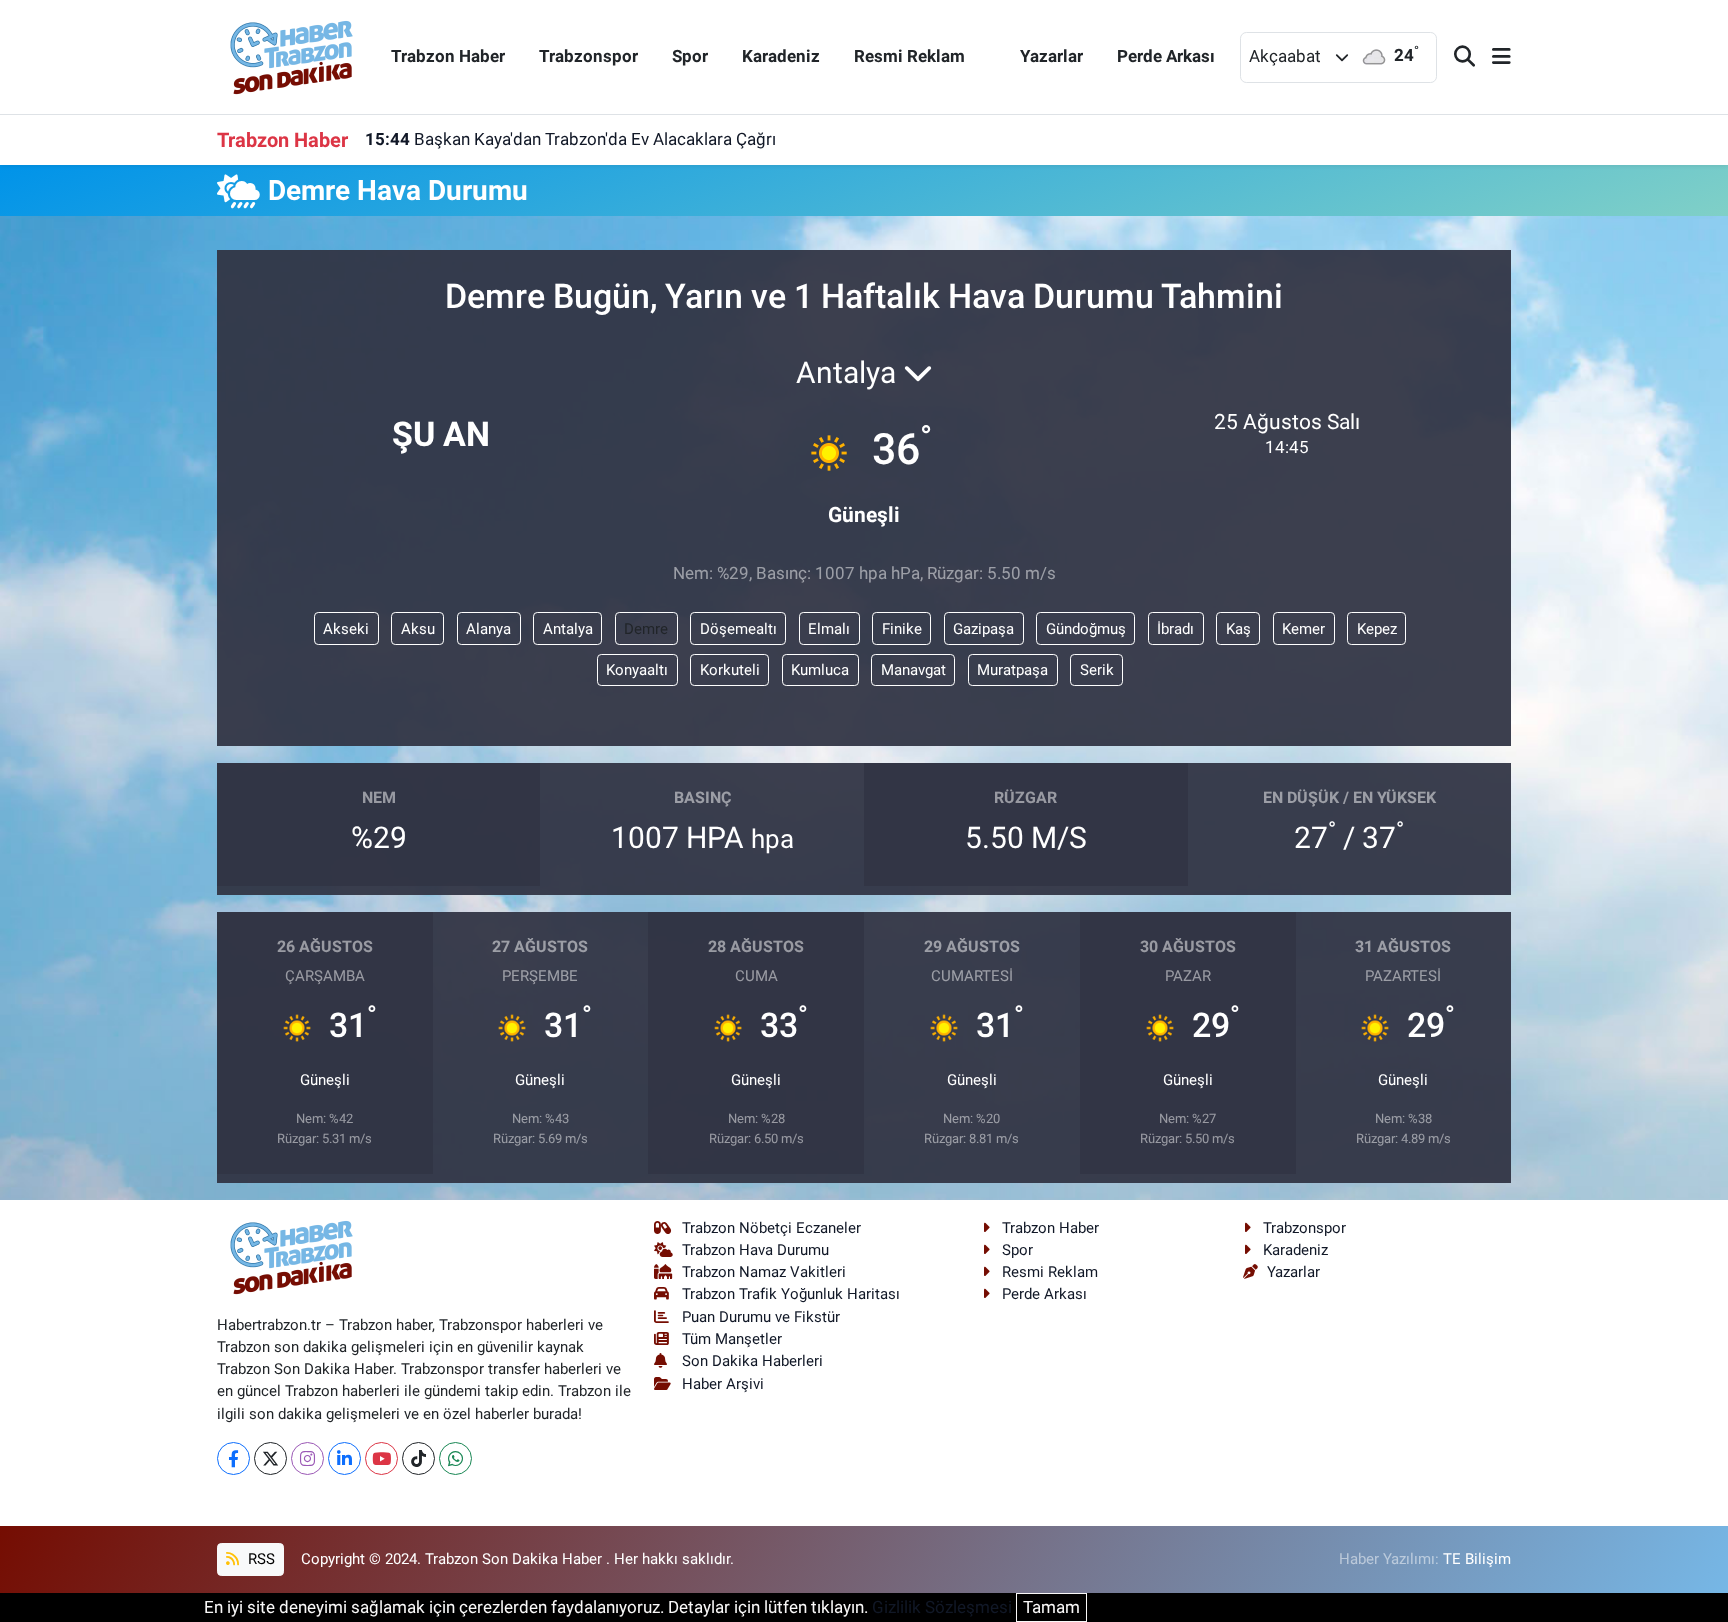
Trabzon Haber (448, 56)
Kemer (1303, 629)
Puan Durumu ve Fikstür (761, 1317)
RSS (259, 1559)
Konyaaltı (637, 670)
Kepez (1377, 629)
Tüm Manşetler (732, 1339)
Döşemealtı (738, 629)
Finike (902, 629)
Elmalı (829, 629)
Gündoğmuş (1086, 629)
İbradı (1175, 629)
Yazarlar (1051, 56)
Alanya (488, 629)
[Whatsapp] (455, 1458)
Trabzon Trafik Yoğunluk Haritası (791, 1294)
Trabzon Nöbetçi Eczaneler (771, 1228)
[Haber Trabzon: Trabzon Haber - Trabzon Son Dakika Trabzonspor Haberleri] (292, 55)
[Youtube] (381, 1458)
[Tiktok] (418, 1458)
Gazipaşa (983, 629)
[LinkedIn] (344, 1458)
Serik (1097, 670)
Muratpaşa (1012, 670)
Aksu (418, 629)
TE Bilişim (1477, 1559)
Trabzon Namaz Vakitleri (764, 1272)
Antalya (568, 629)
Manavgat (913, 670)
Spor (690, 56)
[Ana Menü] (1493, 57)
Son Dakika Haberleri (752, 1361)
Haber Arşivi (723, 1384)
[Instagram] (307, 1458)
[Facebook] (233, 1458)
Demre (646, 629)
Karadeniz (781, 56)
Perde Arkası (1166, 56)
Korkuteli (730, 670)
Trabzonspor (588, 56)
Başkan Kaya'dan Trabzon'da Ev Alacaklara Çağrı (570, 139)
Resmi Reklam (909, 56)
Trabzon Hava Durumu (755, 1250)
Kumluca (820, 670)
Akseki (346, 629)
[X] (270, 1458)
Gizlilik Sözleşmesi (942, 1607)
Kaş (1238, 629)
